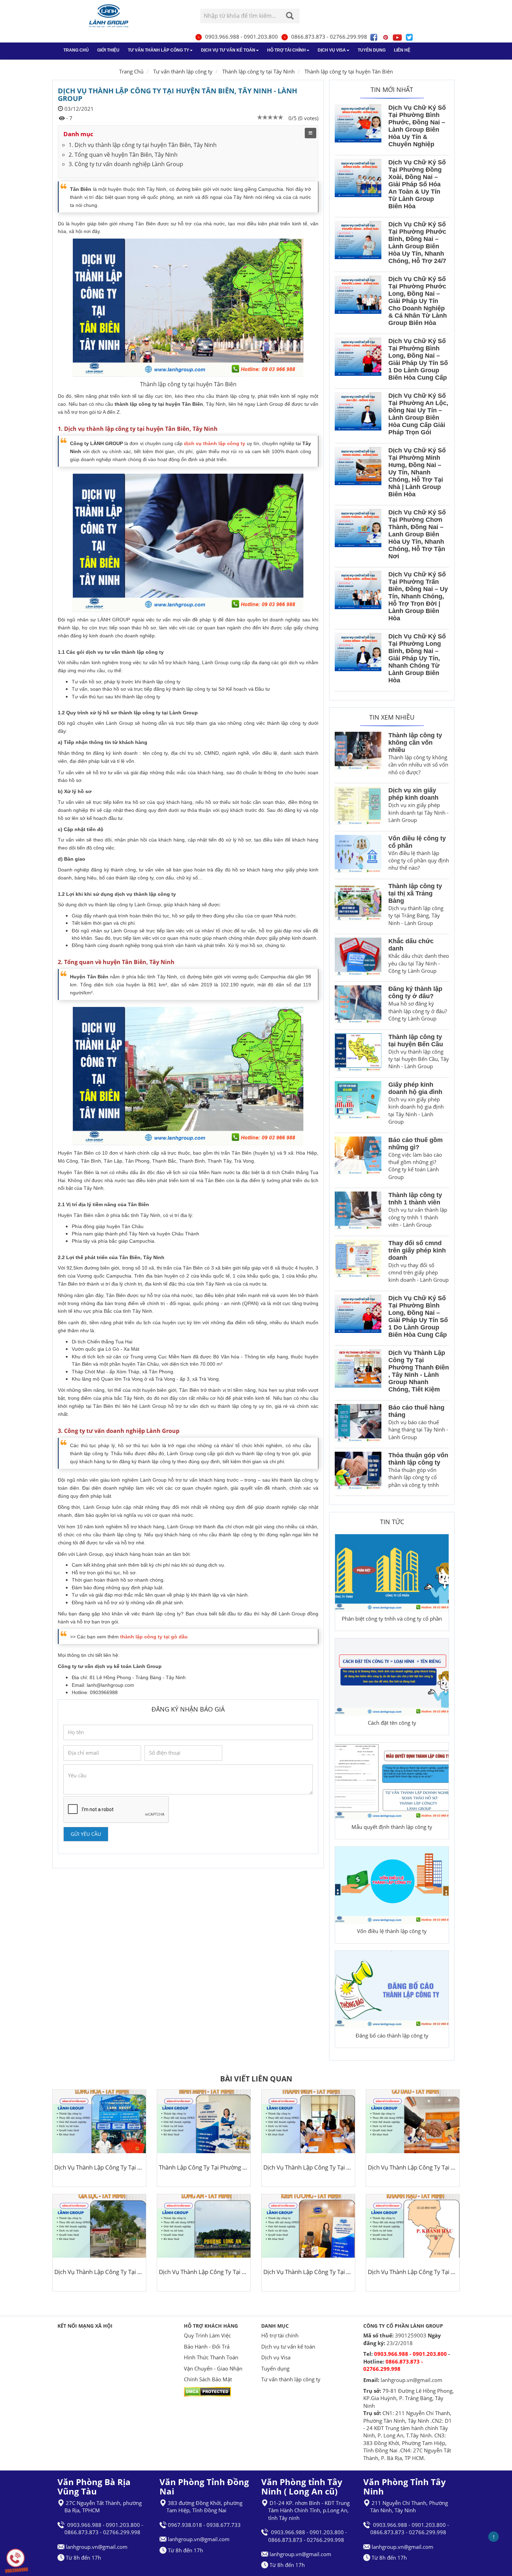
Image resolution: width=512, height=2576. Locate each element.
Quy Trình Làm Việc (207, 2335)
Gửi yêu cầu (86, 1834)
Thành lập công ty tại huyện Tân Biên (349, 71)
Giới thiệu (108, 50)
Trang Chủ (131, 71)
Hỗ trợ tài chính (286, 50)
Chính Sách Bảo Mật (208, 2379)
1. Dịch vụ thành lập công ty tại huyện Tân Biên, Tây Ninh (143, 145)
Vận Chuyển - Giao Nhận (213, 2368)
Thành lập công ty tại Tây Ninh (258, 71)
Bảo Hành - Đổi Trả (207, 2346)
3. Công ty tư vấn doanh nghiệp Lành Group (126, 164)
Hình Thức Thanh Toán (211, 2357)
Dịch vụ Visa (332, 50)
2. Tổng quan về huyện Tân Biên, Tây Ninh (123, 155)
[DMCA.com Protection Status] (207, 2391)
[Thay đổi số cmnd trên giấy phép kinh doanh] (358, 1263)
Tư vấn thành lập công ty (158, 50)
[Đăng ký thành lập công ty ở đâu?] (358, 1006)
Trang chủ (76, 50)
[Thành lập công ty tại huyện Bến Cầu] (358, 1054)
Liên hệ (402, 50)
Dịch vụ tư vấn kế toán (228, 50)
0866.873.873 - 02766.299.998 (329, 37)
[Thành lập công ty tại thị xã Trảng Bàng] (358, 906)
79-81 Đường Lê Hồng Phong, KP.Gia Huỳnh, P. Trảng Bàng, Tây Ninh (409, 2398)
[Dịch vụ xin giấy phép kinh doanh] (358, 807)
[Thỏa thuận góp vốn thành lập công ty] (358, 1472)
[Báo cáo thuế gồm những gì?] (358, 1161)
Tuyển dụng (372, 50)
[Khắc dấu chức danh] (358, 958)
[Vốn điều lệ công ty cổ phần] (358, 855)
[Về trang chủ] (109, 16)
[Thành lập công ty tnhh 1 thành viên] (358, 1212)
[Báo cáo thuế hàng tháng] (358, 1424)
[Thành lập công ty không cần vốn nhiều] (358, 756)
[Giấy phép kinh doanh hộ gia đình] (358, 1105)
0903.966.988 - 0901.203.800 (242, 37)
